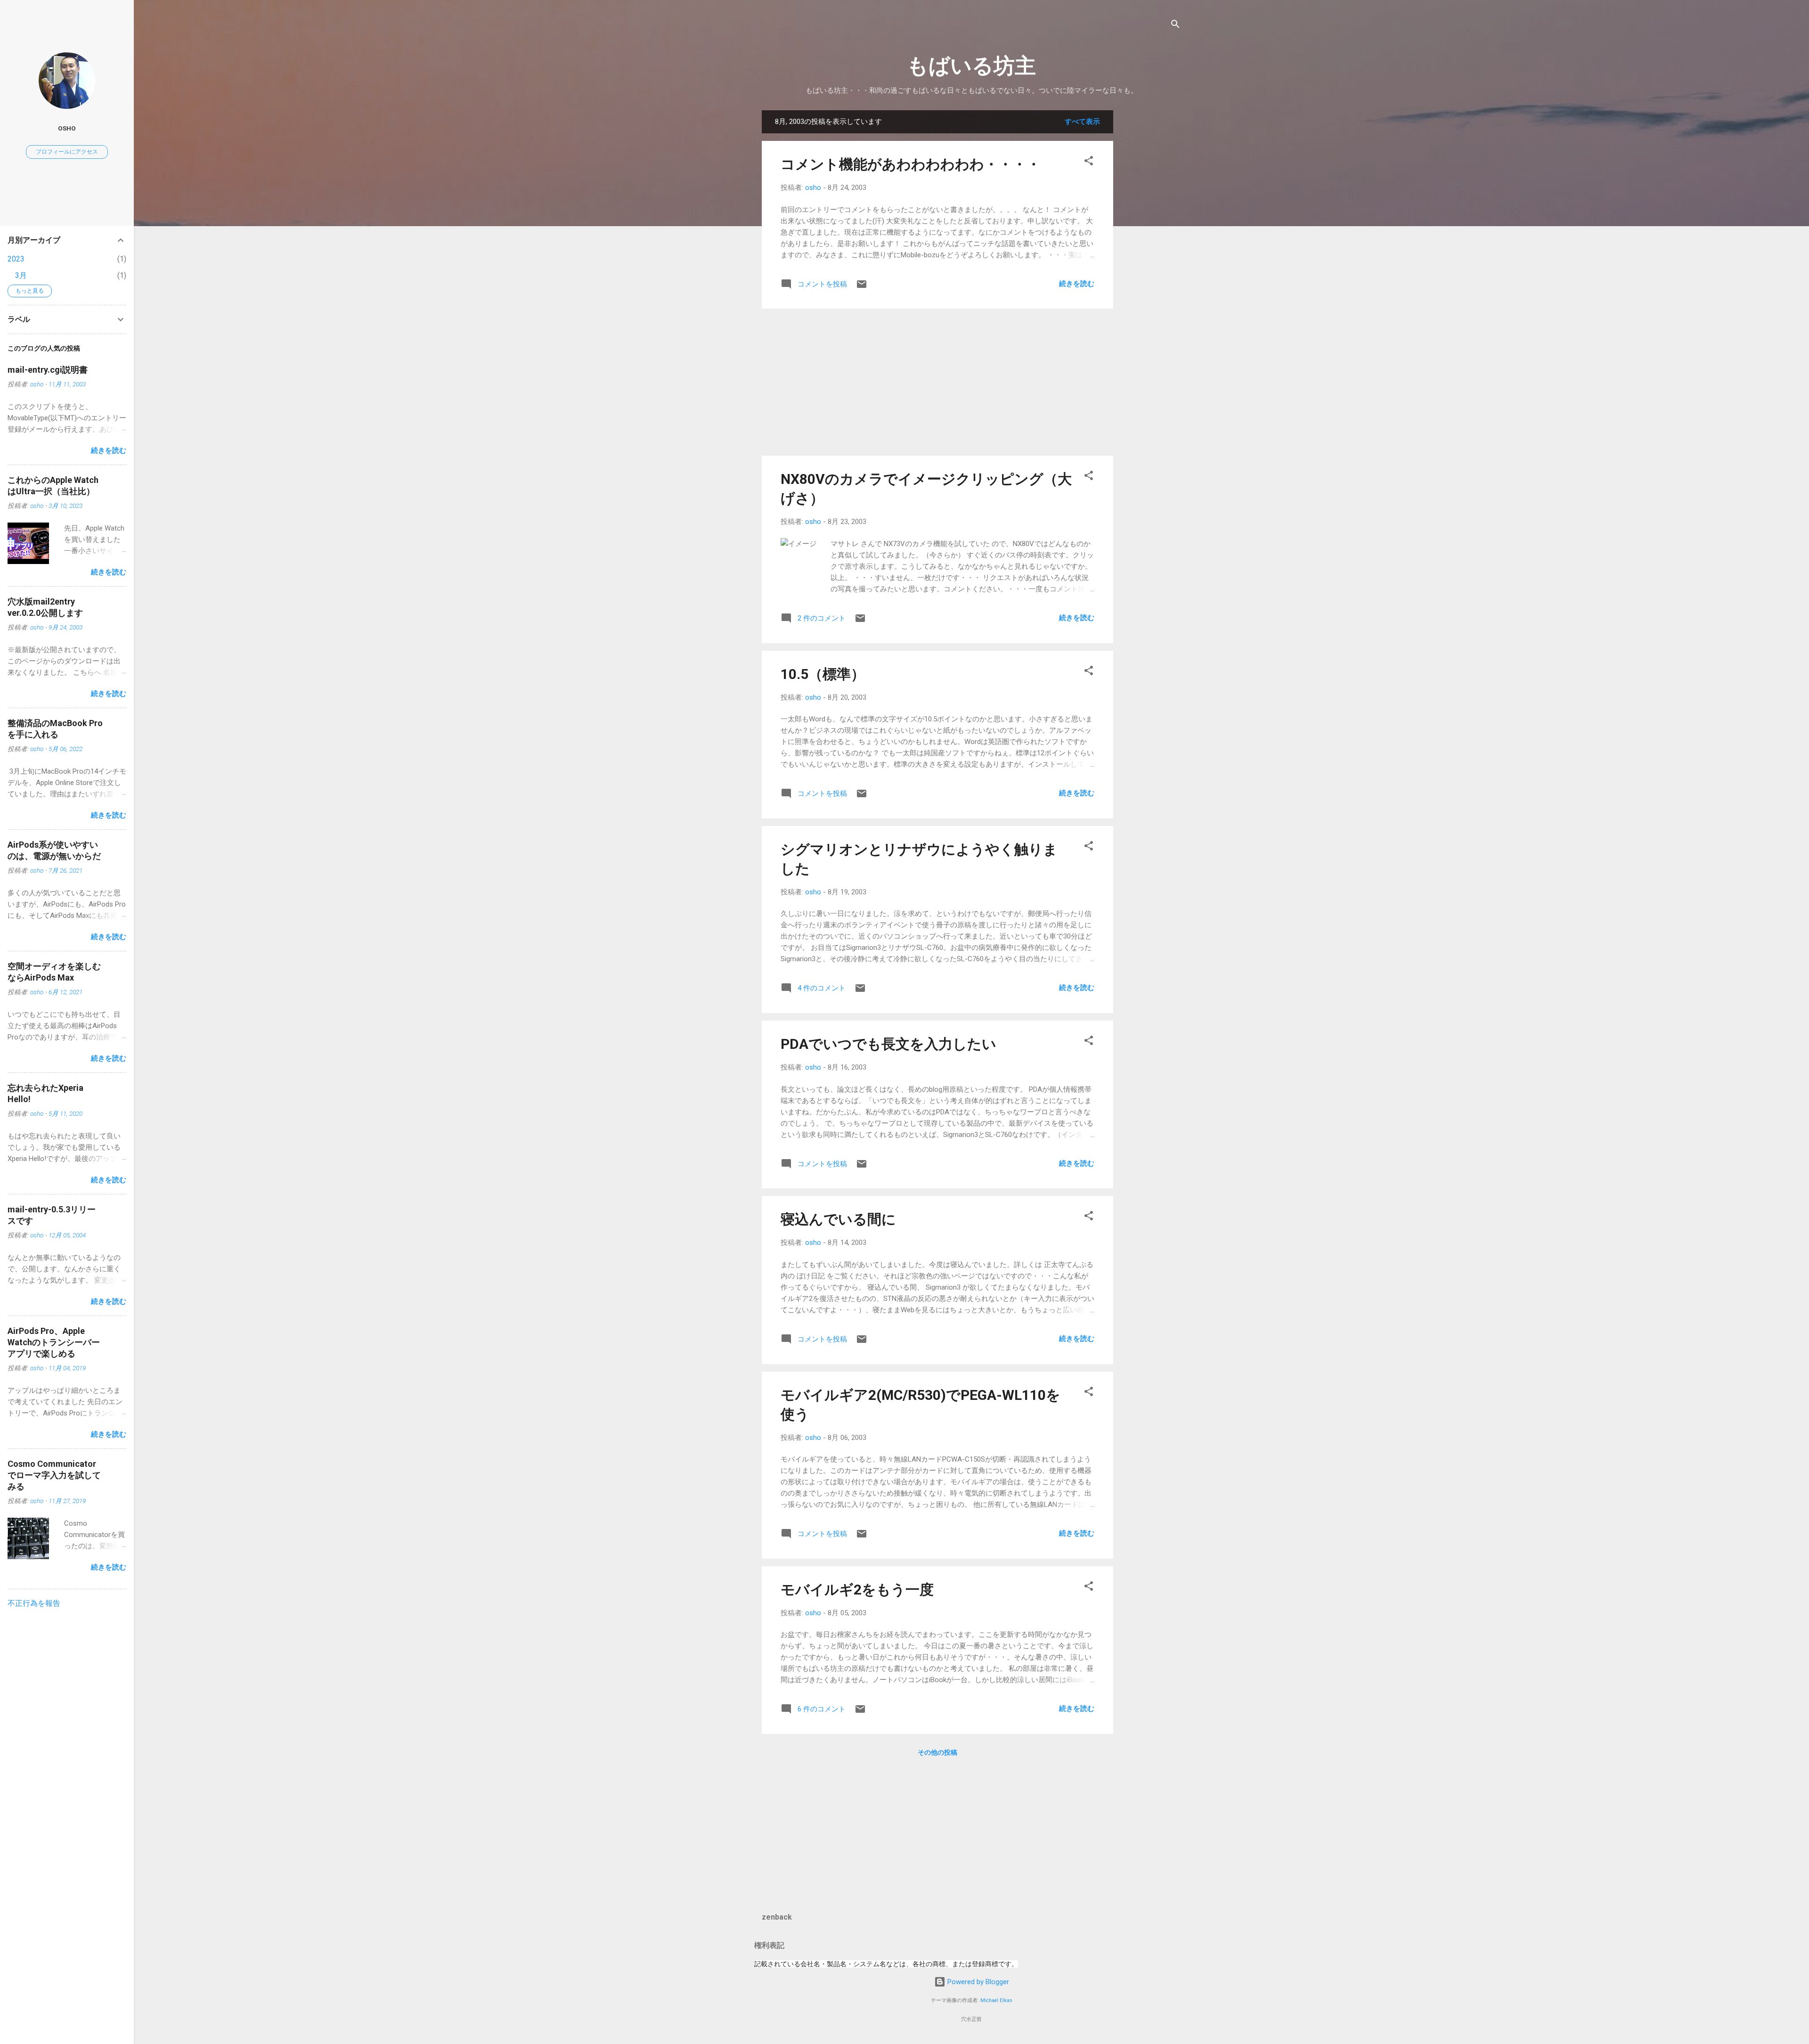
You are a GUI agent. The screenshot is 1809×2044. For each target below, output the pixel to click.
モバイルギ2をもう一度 (857, 1590)
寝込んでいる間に (838, 1219)
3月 (21, 275)
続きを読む (1077, 284)
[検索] (1175, 26)
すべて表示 (1082, 122)
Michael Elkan (996, 2000)
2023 (16, 259)
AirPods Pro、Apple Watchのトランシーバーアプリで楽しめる (54, 1342)
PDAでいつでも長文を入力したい (888, 1044)
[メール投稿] (862, 287)
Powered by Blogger (977, 1982)
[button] (1089, 162)
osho (67, 128)
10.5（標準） (823, 674)
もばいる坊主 (971, 66)
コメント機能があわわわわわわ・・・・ (911, 164)
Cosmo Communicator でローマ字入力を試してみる (54, 1475)
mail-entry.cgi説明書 (48, 370)
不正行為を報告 (34, 1603)
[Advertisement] (1151, 252)
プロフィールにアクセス (67, 152)
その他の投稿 (937, 1752)
